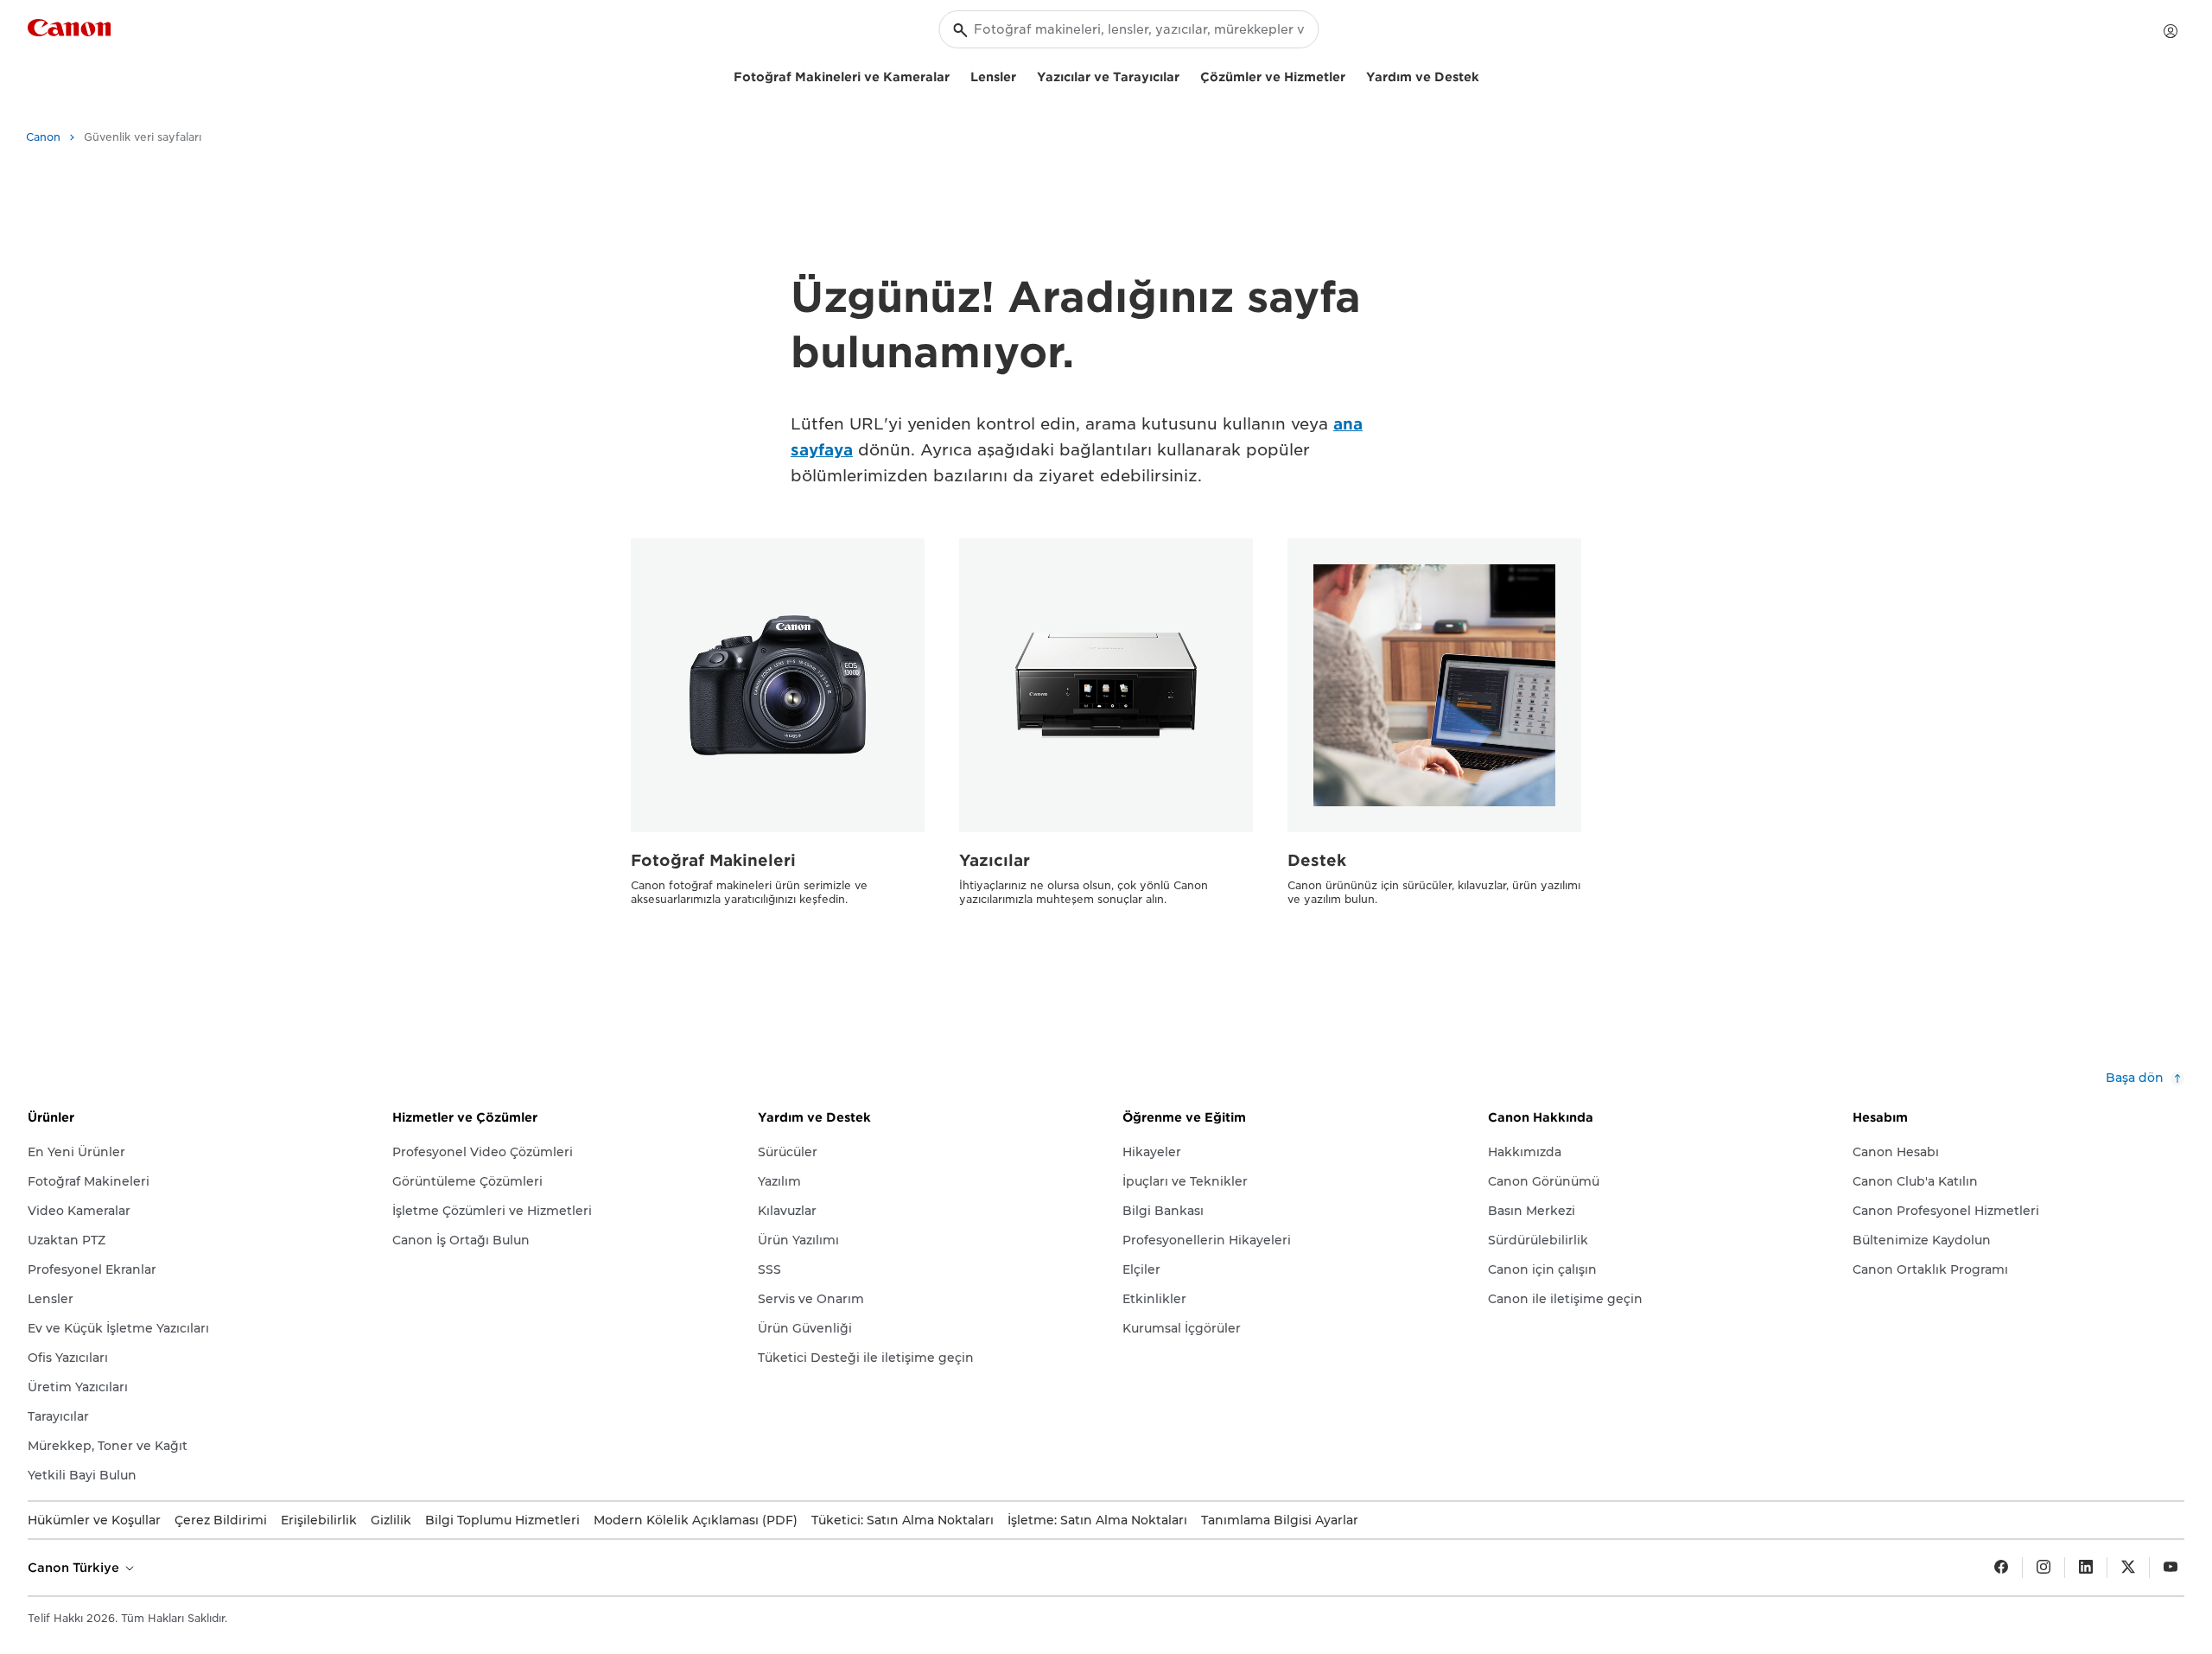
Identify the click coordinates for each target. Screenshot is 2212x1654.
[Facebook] (2001, 1568)
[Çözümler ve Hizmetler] (1352, 75)
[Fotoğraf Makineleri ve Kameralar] (957, 75)
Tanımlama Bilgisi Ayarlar (1280, 1520)
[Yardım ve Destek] (1486, 75)
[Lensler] (1023, 75)
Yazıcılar (995, 860)
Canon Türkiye (75, 1568)
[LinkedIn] (2086, 1568)
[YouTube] (2171, 1568)
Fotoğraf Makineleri (713, 860)
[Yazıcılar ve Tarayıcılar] (1186, 75)
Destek (1317, 860)
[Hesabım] (2171, 31)
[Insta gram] (2044, 1568)
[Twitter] (2128, 1568)
